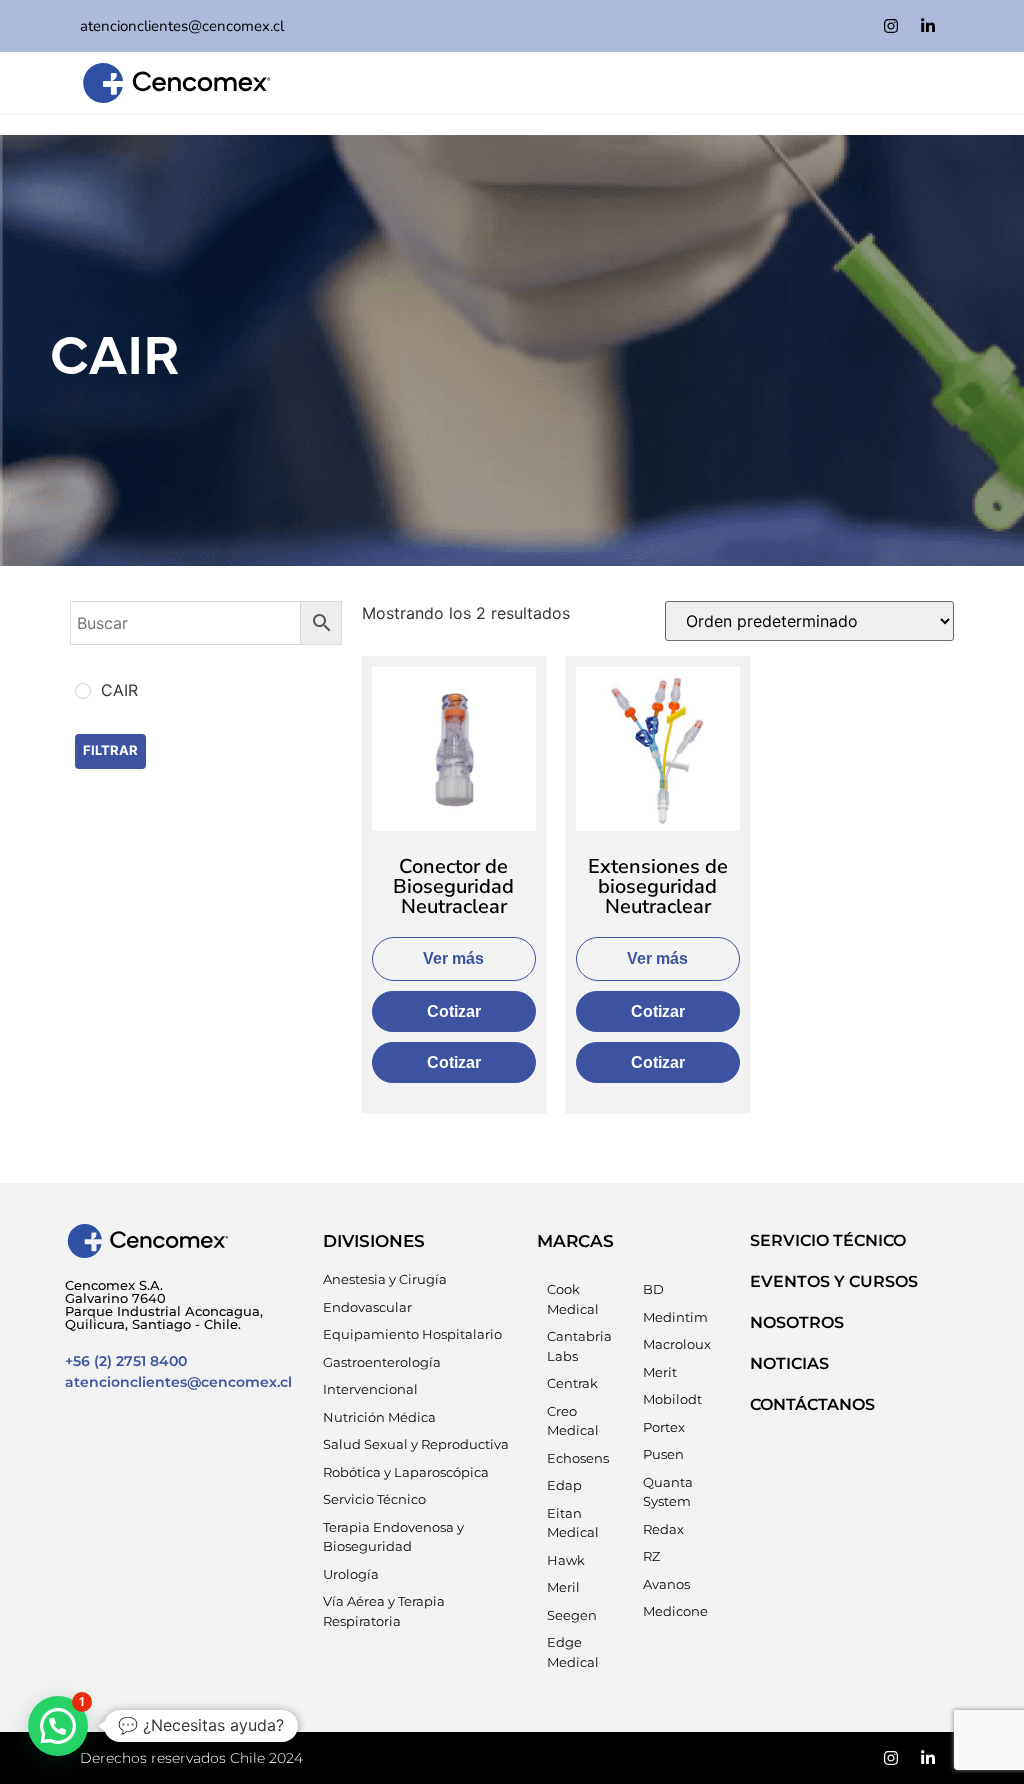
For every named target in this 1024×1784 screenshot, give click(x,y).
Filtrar (110, 750)
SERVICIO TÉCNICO (828, 1240)
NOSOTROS (797, 1322)
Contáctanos (812, 1404)
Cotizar (454, 1011)
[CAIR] (83, 691)
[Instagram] (891, 26)
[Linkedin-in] (928, 26)
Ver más (453, 958)
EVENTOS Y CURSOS (834, 1281)
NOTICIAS (789, 1363)
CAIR (115, 350)
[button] (58, 1726)
